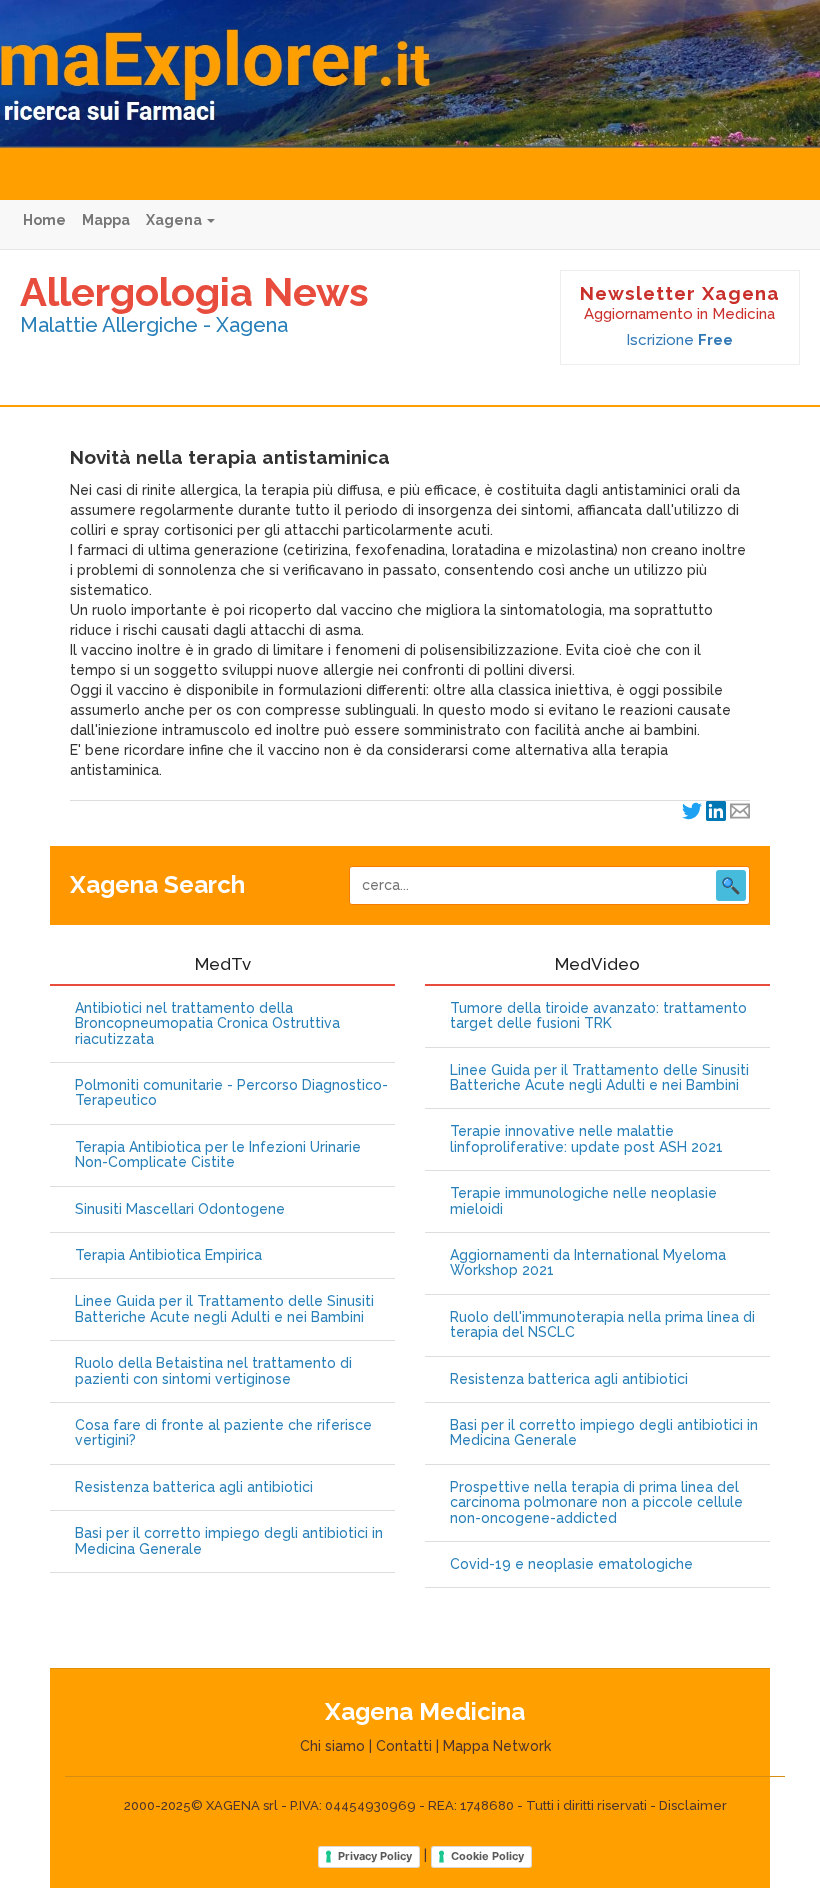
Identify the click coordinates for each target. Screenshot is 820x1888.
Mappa (106, 220)
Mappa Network (497, 1746)
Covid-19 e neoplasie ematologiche (571, 1564)
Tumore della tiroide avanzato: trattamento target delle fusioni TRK (598, 1016)
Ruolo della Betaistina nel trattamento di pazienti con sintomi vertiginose (213, 1371)
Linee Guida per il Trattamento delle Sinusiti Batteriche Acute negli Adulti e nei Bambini (224, 1309)
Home (44, 220)
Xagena (175, 220)
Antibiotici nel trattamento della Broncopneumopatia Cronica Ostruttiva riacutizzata (207, 1024)
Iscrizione (679, 340)
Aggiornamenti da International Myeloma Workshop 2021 (588, 1263)
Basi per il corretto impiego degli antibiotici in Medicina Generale (229, 1541)
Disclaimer (693, 1805)
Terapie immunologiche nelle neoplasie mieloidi (583, 1201)
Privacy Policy (375, 1856)
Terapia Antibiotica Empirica (168, 1255)
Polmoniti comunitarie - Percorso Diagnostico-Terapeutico (231, 1093)
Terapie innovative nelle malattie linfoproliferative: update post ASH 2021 (586, 1139)
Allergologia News (194, 291)
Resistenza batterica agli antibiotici (194, 1487)
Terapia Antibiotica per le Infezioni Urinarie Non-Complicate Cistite (218, 1155)
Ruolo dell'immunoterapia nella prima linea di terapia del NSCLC (602, 1325)
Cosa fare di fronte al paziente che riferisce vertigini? (223, 1433)
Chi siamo (332, 1746)
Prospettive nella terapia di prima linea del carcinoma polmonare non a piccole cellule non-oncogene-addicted (596, 1503)
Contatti (404, 1746)
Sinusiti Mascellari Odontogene (180, 1209)
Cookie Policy (487, 1856)
